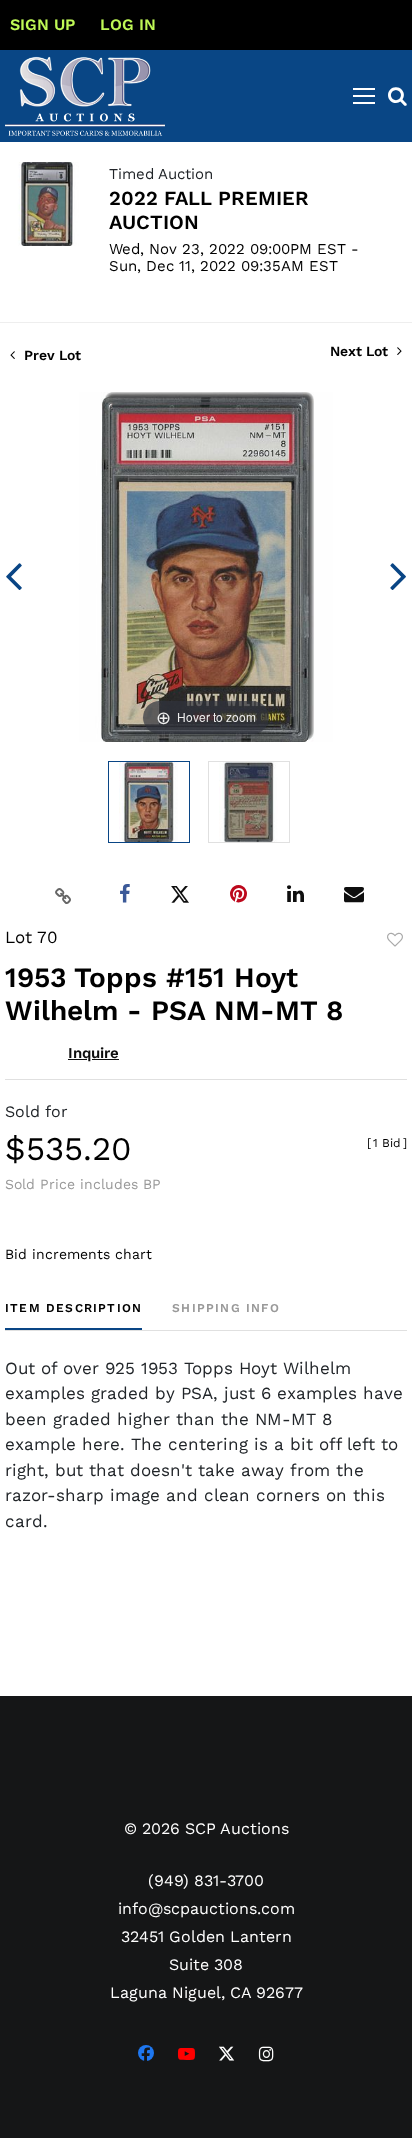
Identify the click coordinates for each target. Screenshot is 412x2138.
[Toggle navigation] (364, 96)
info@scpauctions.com (206, 1908)
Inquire (93, 1053)
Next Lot (361, 351)
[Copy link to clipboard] (64, 895)
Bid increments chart (78, 1254)
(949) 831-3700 (206, 1880)
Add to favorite (395, 940)
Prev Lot (50, 355)
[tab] (73, 1315)
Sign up (42, 24)
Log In (128, 24)
